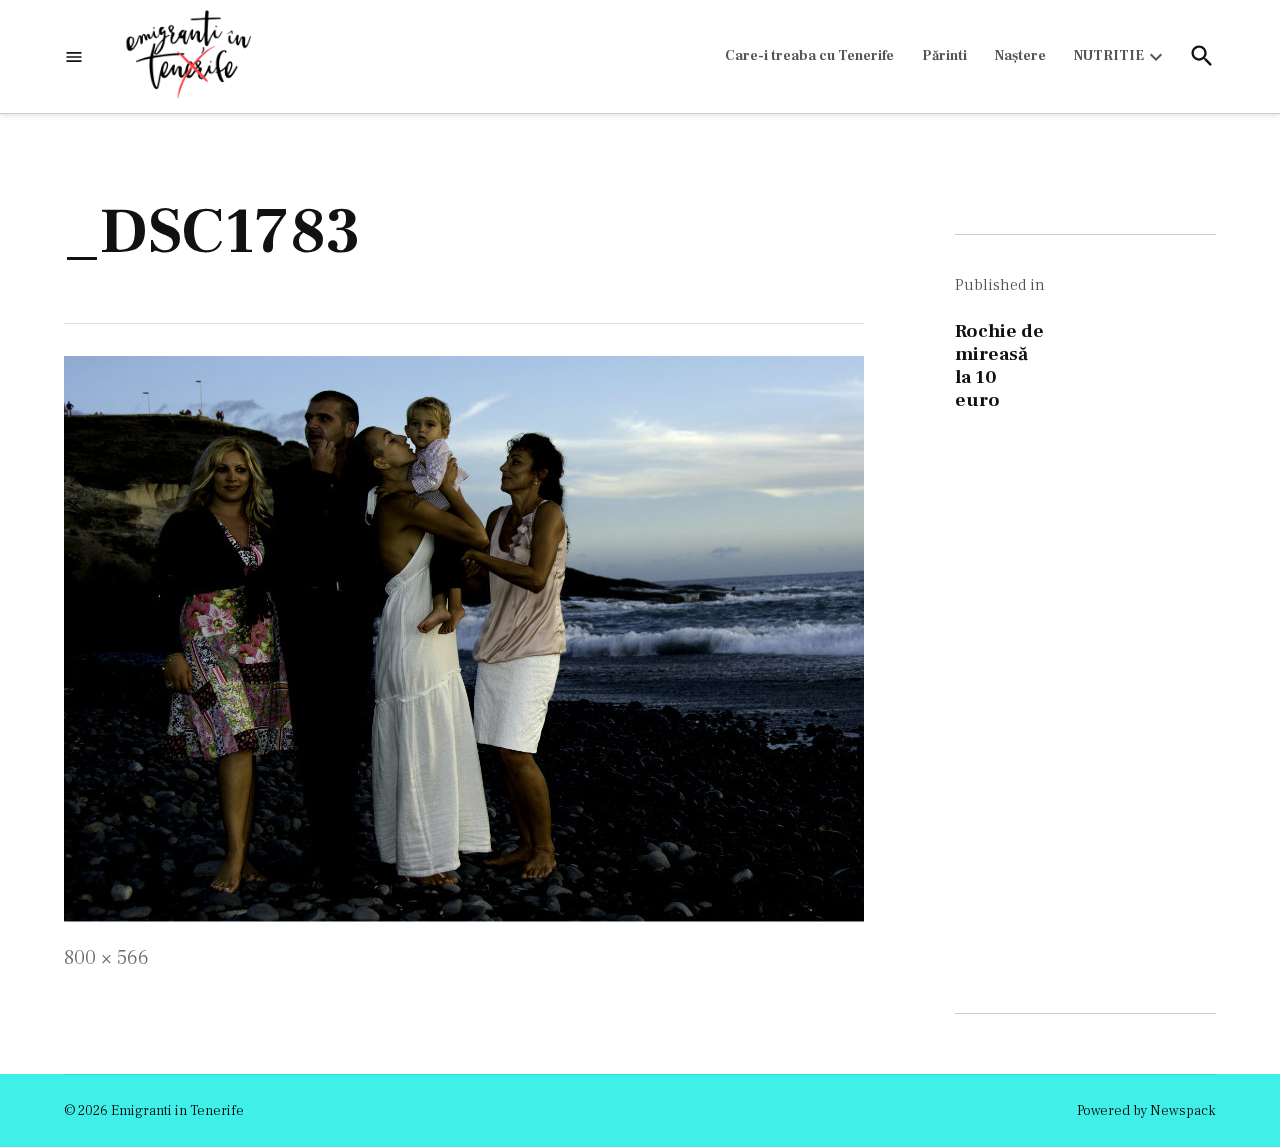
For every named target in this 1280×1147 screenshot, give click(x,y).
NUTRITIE (1109, 56)
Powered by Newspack (1146, 1111)
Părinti (944, 56)
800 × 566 (106, 958)
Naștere (1020, 56)
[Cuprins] (74, 56)
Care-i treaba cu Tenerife (809, 56)
